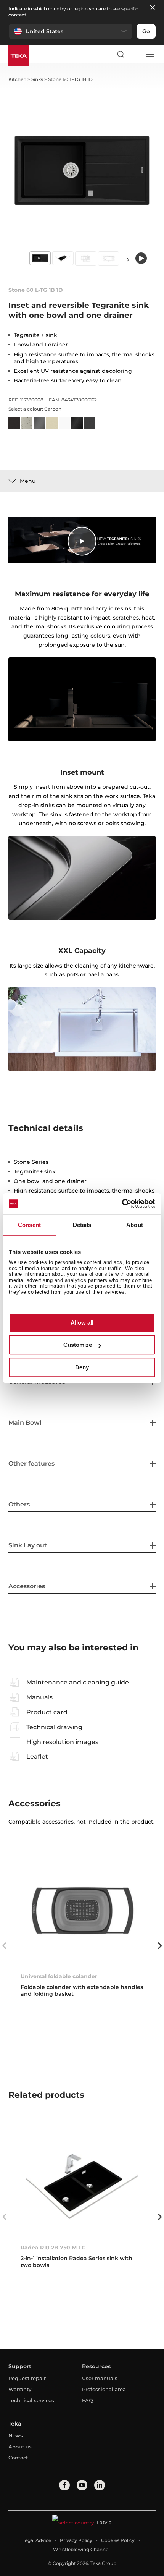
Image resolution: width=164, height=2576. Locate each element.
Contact (18, 2458)
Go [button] (146, 31)
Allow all (82, 1323)
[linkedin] (100, 2485)
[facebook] (64, 2485)
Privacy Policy (76, 2540)
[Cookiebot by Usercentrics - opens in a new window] (122, 1204)
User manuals (100, 2378)
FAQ (88, 2400)
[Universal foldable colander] (82, 1910)
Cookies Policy (118, 2540)
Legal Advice (37, 2540)
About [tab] (135, 1225)
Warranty (20, 2389)
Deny (82, 1367)
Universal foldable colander (59, 1976)
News (16, 2435)
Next (128, 259)
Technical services (31, 2400)
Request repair (27, 2378)
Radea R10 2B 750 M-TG (53, 2248)
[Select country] (135, 54)
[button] (71, 31)
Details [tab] (82, 1225)
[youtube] (82, 2485)
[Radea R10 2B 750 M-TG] (82, 2181)
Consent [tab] (29, 1225)
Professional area (104, 2389)
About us (20, 2447)
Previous (5, 1946)
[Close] (153, 8)
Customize (78, 1345)
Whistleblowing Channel (81, 2549)
